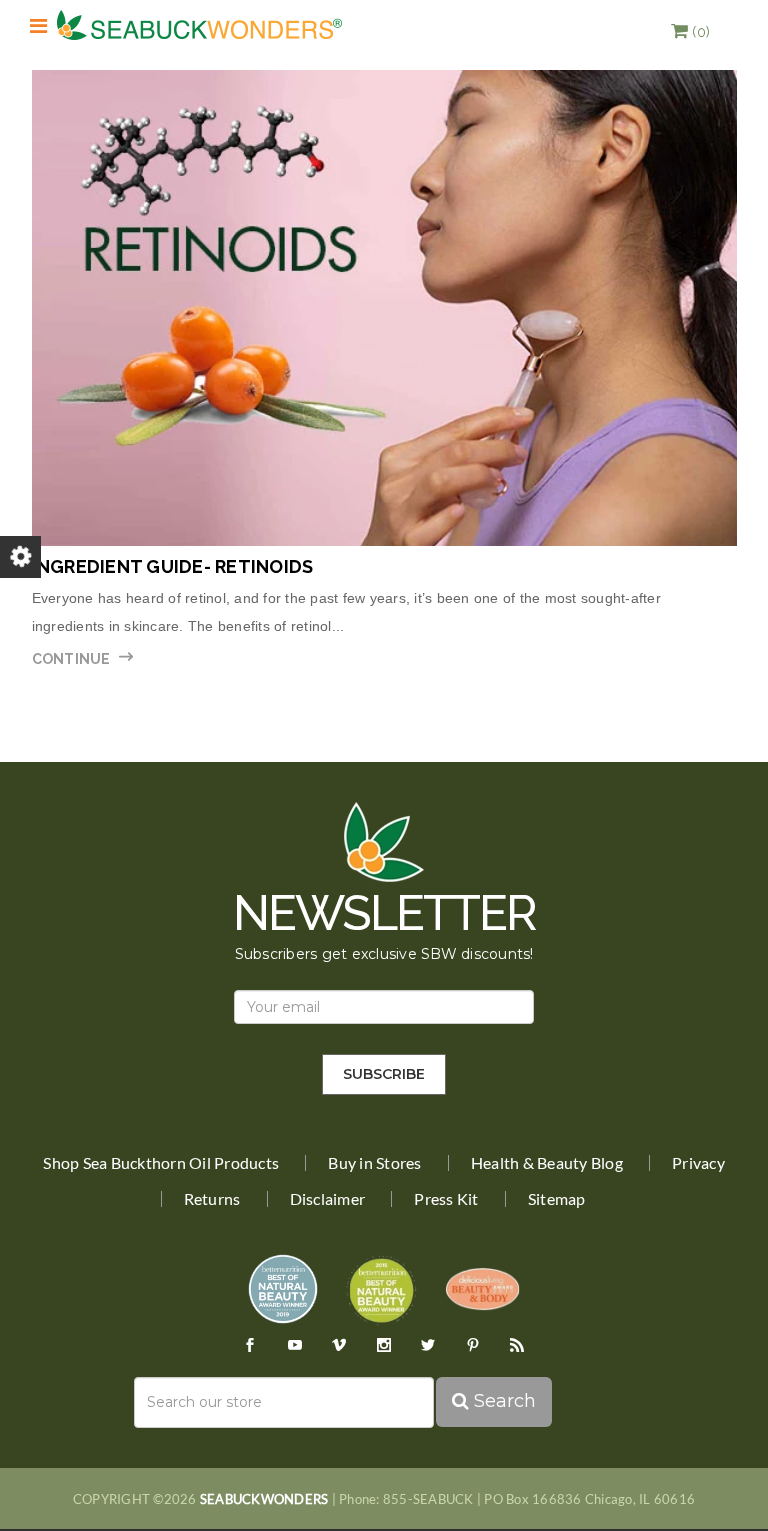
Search (502, 1401)
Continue (71, 659)
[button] (690, 32)
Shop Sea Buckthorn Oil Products (161, 1163)
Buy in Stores (374, 1163)
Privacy (698, 1163)
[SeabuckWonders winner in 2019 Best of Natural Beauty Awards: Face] (283, 1288)
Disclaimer (328, 1199)
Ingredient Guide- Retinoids (173, 566)
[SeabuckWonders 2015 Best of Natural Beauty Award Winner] (381, 1288)
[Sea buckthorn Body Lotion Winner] (482, 1288)
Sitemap (557, 1199)
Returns (212, 1199)
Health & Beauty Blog (547, 1163)
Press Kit (446, 1199)
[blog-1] (384, 308)
